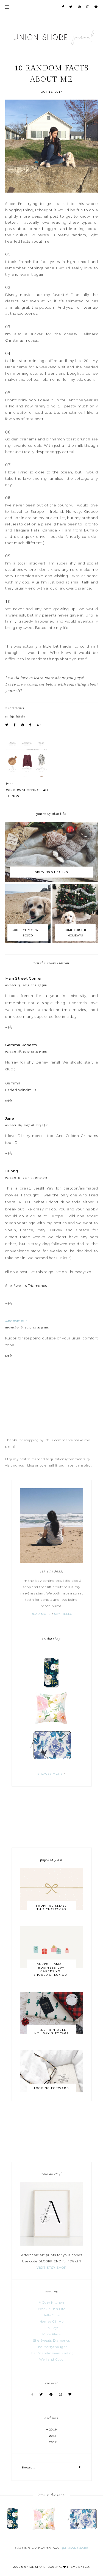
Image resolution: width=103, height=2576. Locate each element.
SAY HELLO (63, 1614)
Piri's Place (51, 2334)
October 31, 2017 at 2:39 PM (26, 1178)
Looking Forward (51, 2088)
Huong (12, 1171)
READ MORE (41, 1614)
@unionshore (75, 2548)
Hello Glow (51, 2315)
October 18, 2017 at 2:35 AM (26, 1052)
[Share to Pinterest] (23, 725)
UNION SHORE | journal (43, 2567)
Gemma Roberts (21, 1045)
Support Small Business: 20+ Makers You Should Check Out (51, 1969)
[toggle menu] (7, 7)
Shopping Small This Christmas (51, 1907)
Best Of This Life (52, 2309)
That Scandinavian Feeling (51, 2353)
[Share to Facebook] (15, 725)
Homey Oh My (52, 2322)
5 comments (15, 708)
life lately (17, 717)
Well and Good (51, 2359)
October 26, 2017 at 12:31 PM (27, 1125)
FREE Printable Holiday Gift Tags (51, 2031)
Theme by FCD (78, 2567)
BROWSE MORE (50, 1774)
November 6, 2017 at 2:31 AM (27, 1328)
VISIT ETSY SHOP (51, 2268)
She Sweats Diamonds (26, 1286)
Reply (9, 1027)
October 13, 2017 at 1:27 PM (26, 985)
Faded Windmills (21, 1090)
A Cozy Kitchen (51, 2303)
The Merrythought (51, 2347)
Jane (10, 1118)
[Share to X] (7, 725)
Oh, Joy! (51, 2328)
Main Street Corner (23, 978)
